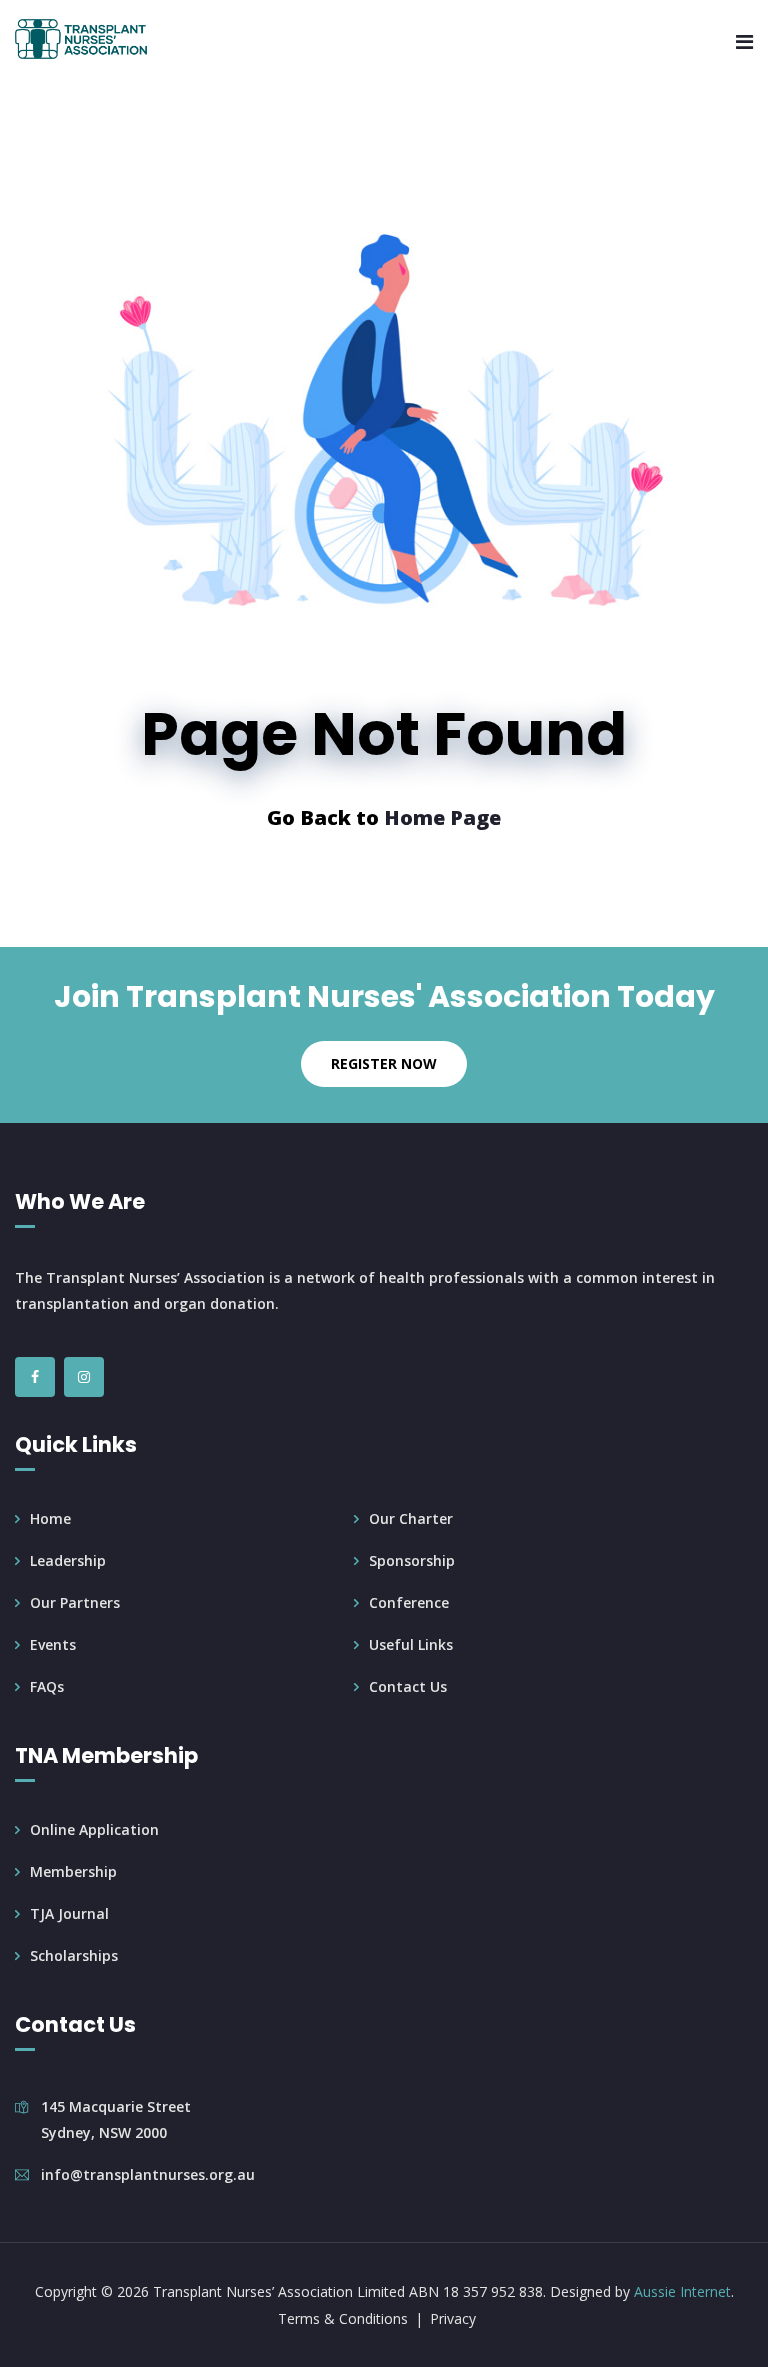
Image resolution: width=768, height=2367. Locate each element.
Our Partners (75, 1602)
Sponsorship (412, 1560)
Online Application (94, 1829)
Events (53, 1644)
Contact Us (408, 1686)
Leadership (68, 1560)
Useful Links (411, 1644)
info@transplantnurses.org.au (148, 2174)
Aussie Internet (682, 2291)
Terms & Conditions (343, 2318)
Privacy (453, 2318)
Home (50, 1518)
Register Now (384, 1063)
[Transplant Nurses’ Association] (81, 40)
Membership (73, 1871)
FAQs (47, 1686)
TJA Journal (69, 1913)
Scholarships (74, 1955)
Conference (409, 1602)
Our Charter (411, 1518)
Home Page (442, 817)
